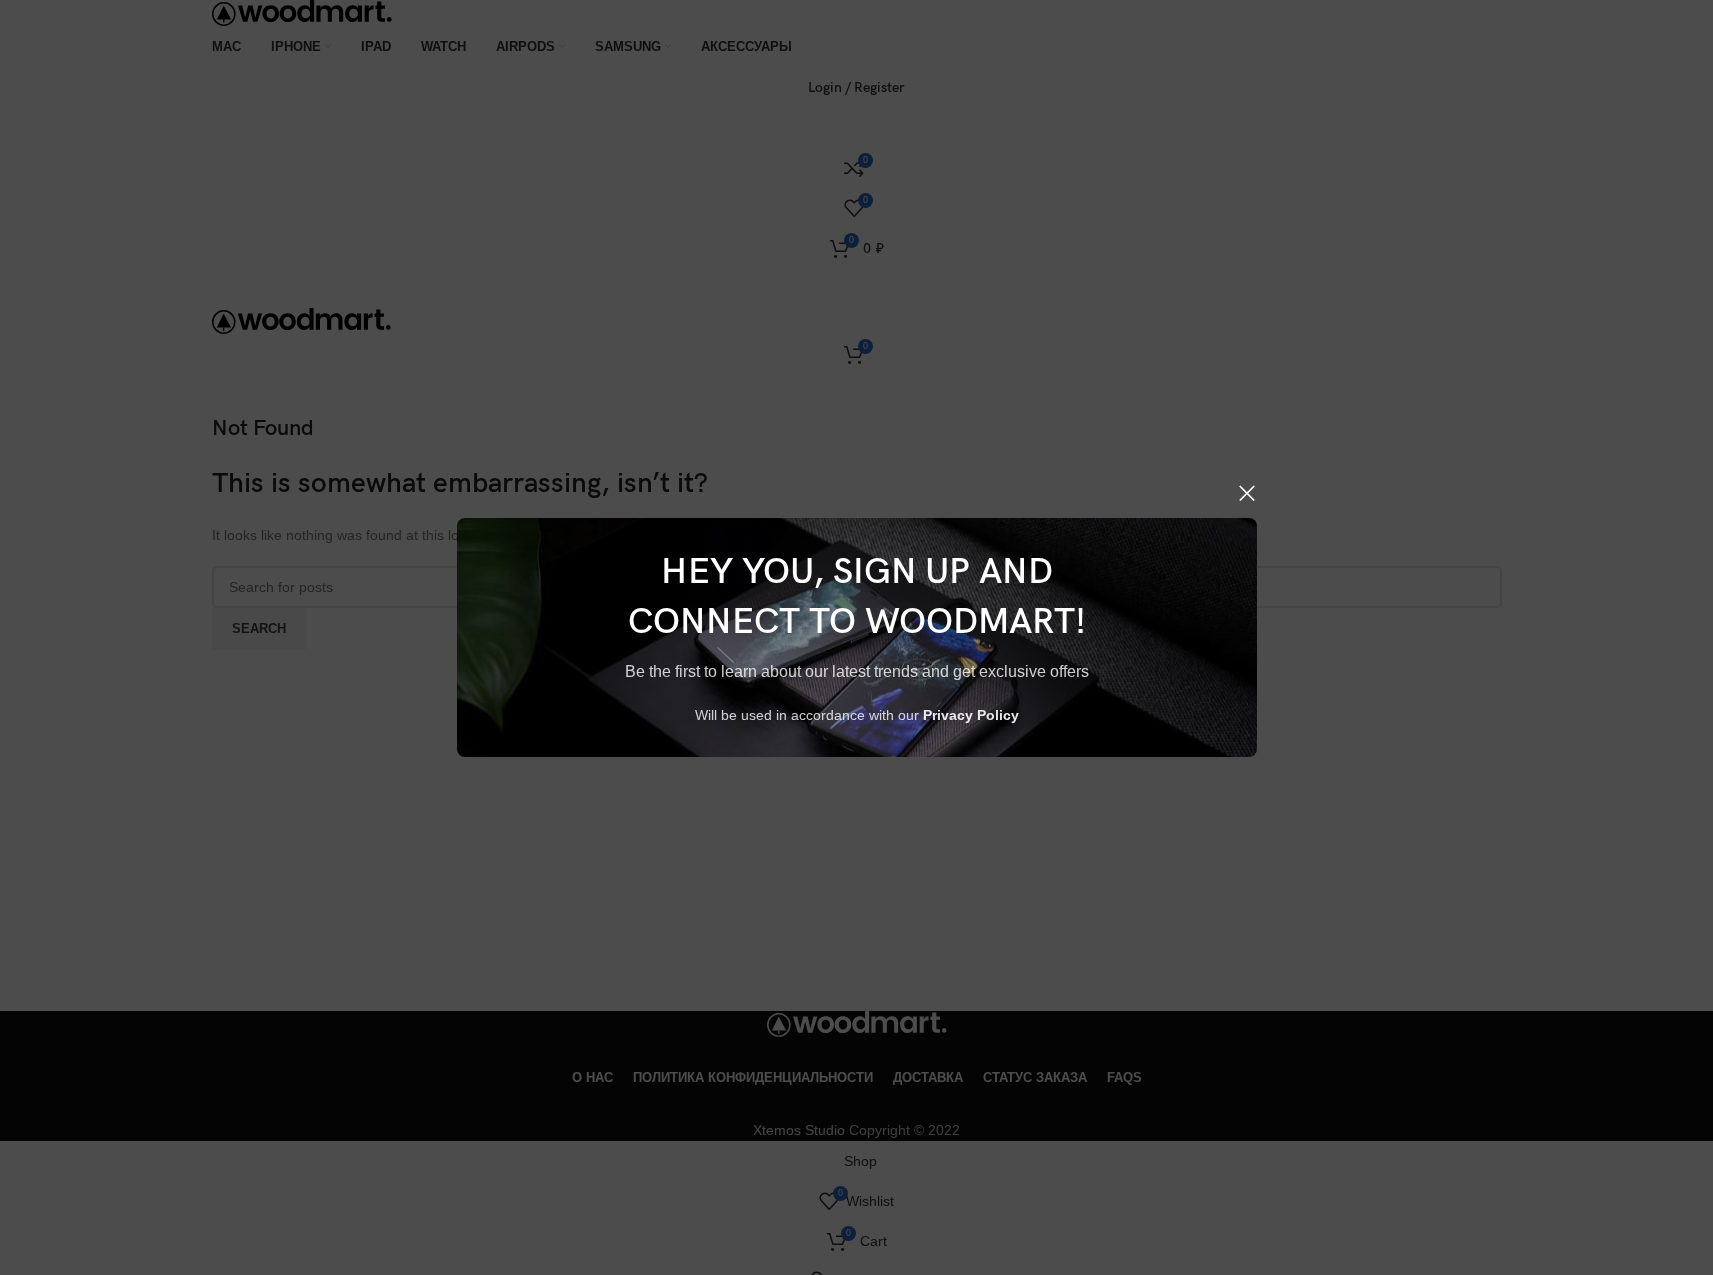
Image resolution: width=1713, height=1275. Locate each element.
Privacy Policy (971, 715)
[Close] (1247, 493)
